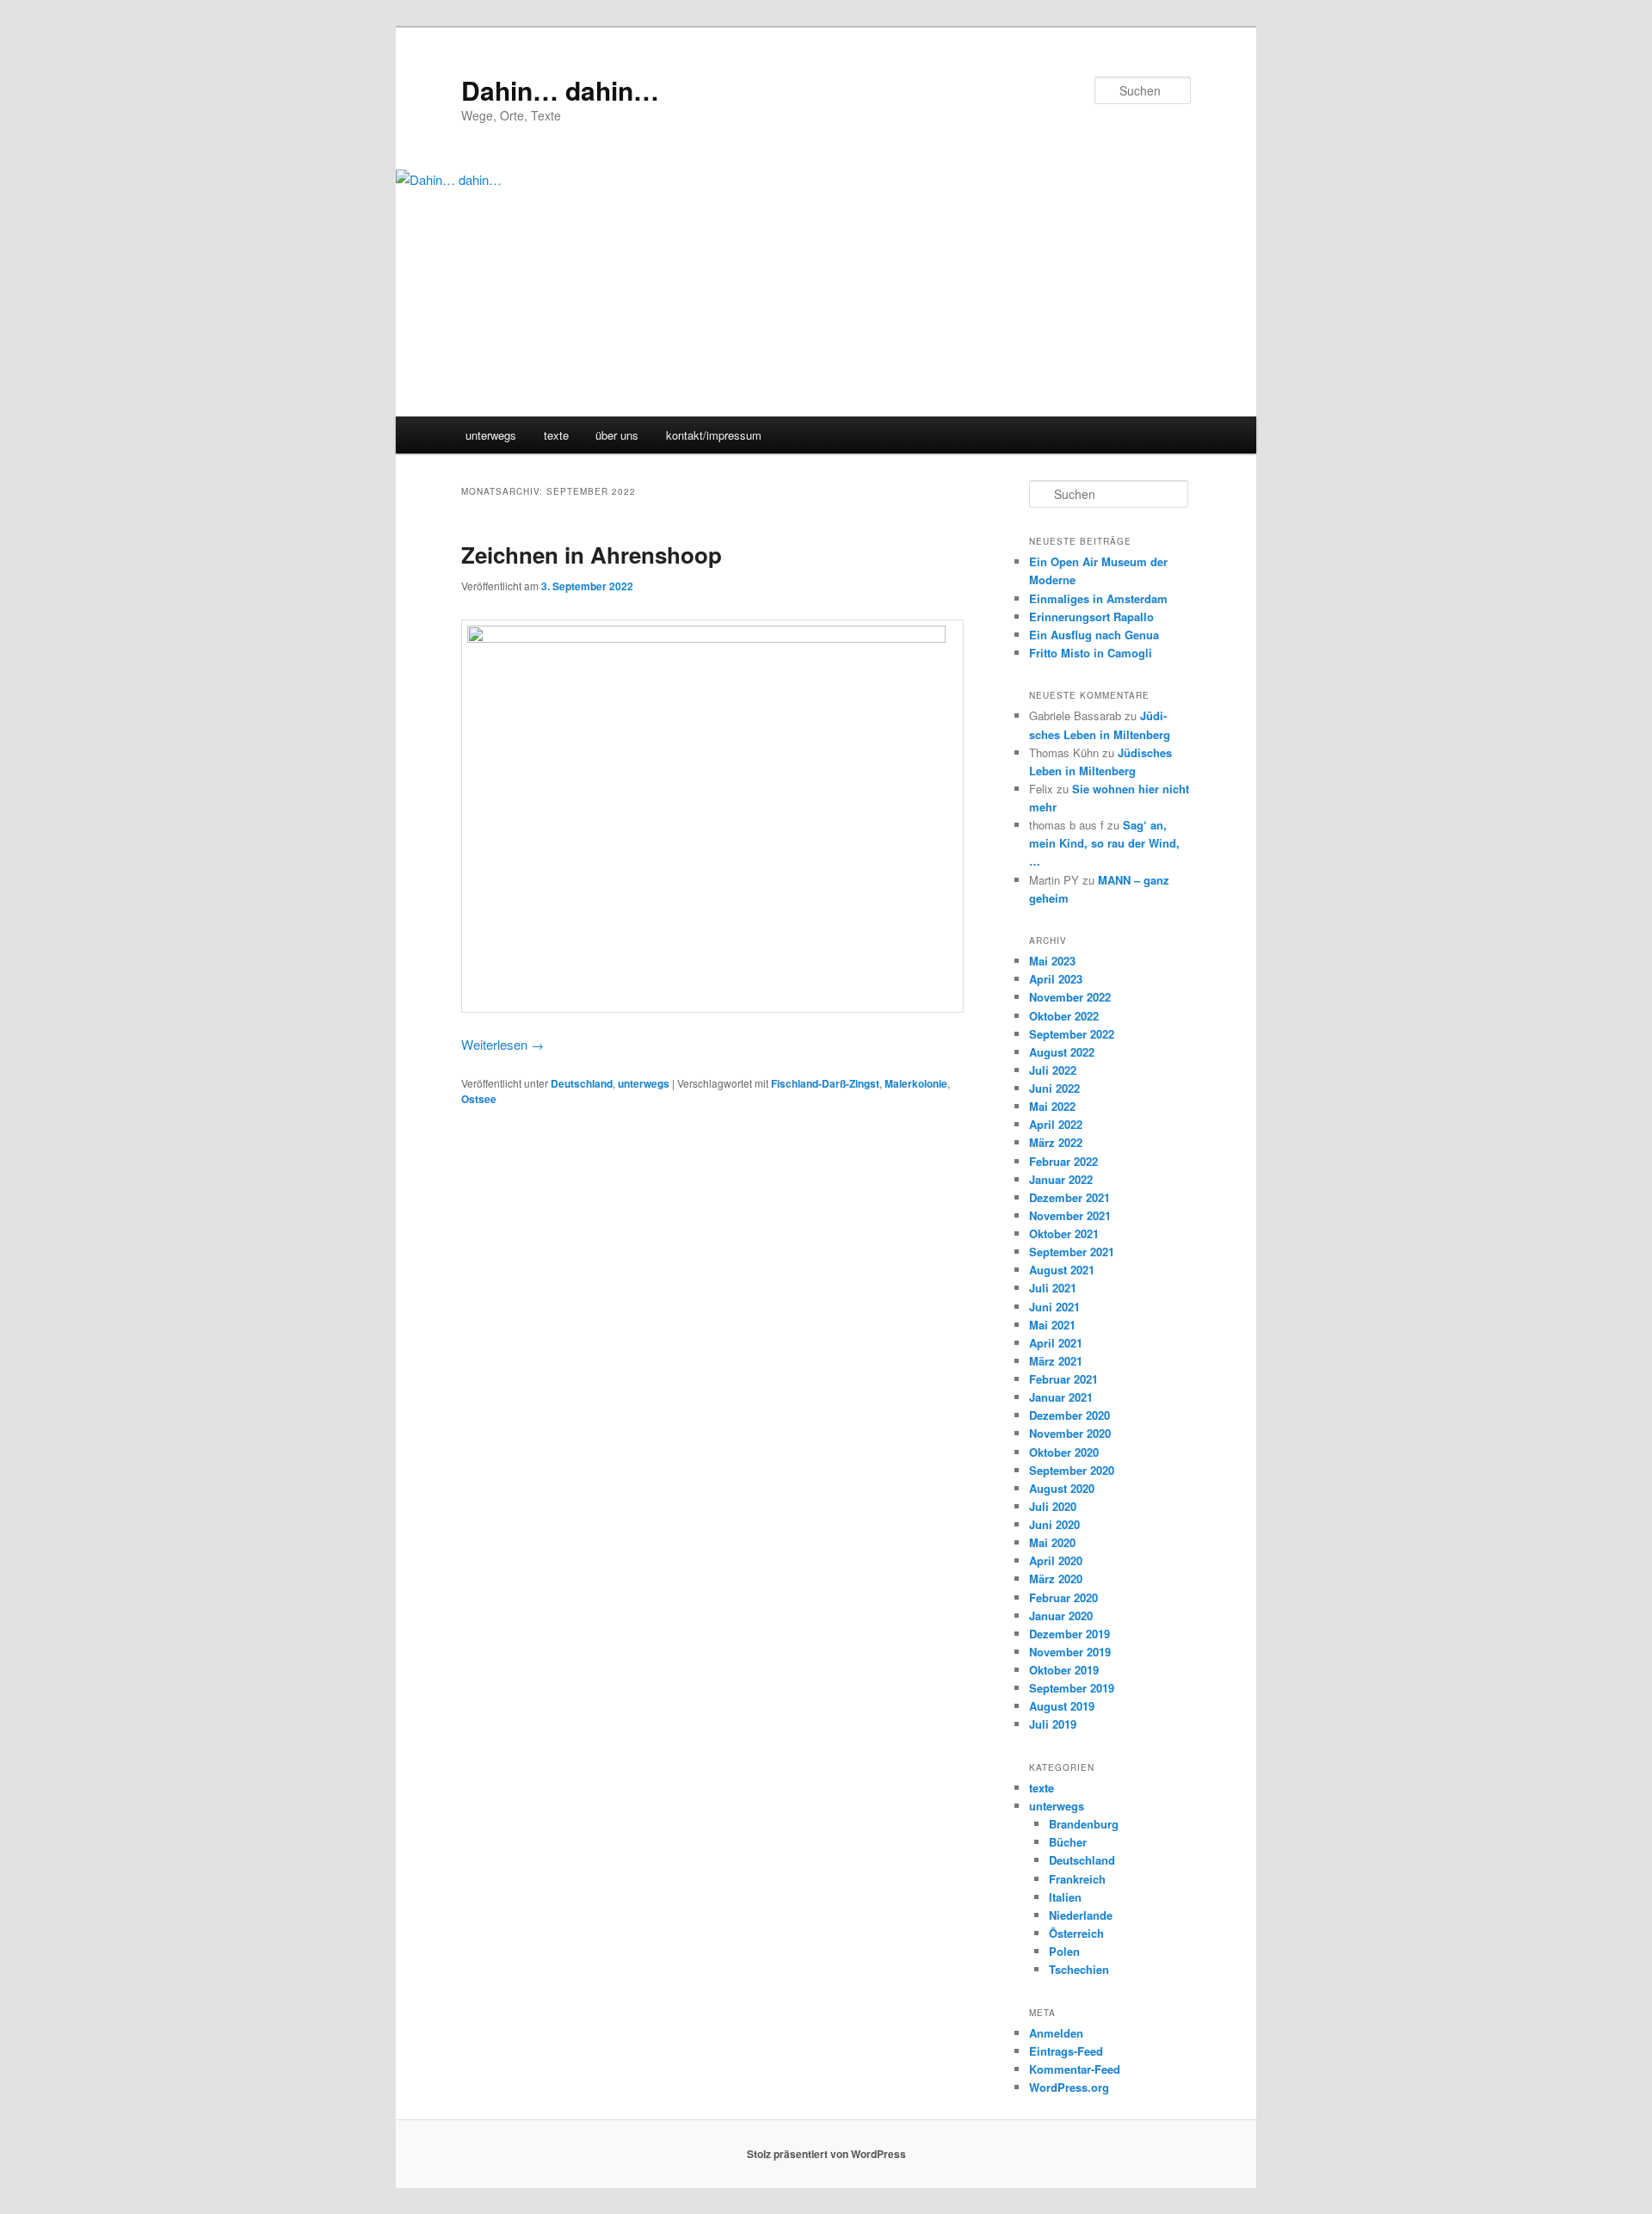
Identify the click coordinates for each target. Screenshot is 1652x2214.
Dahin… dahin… (560, 90)
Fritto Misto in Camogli (1091, 653)
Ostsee (479, 1099)
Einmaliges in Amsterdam (1098, 598)
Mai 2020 (1052, 1542)
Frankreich (1077, 1879)
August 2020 (1062, 1488)
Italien (1065, 1897)
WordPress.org (1069, 2087)
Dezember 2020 (1069, 1415)
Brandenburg (1084, 1824)
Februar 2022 (1063, 1161)
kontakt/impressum (714, 435)
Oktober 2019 (1064, 1670)
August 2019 (1062, 1706)
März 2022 (1056, 1142)
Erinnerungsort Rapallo (1091, 617)
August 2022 (1062, 1052)
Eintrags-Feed (1066, 2051)
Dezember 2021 (1069, 1197)
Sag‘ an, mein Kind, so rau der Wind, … (1104, 843)
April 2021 (1056, 1343)
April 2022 (1056, 1124)
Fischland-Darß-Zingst (825, 1083)
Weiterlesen (502, 1044)
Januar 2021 (1061, 1397)
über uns (617, 435)
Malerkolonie (916, 1083)
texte (556, 435)
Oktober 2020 (1064, 1452)
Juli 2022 (1053, 1070)
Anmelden (1056, 2033)
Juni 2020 (1054, 1524)
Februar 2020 (1063, 1597)
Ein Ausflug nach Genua (1094, 635)
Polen (1064, 1951)
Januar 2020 (1061, 1616)
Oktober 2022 (1064, 1016)
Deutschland (582, 1083)
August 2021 (1062, 1270)
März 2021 (1056, 1361)
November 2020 (1070, 1433)
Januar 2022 (1061, 1179)
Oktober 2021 (1064, 1233)
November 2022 (1070, 997)
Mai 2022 (1052, 1106)
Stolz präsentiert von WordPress (826, 2154)
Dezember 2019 (1069, 1634)
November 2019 (1070, 1652)
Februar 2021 (1063, 1379)
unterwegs (491, 435)
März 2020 (1056, 1579)
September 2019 (1072, 1688)
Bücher (1068, 1842)
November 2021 (1070, 1215)
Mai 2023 (1052, 961)
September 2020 (1072, 1470)
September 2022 (1072, 1034)
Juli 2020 (1053, 1506)
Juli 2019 (1053, 1724)
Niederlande (1081, 1915)
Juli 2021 (1053, 1288)
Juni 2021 (1054, 1307)
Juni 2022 (1054, 1088)
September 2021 (1072, 1252)
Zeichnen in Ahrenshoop (592, 555)
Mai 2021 (1052, 1325)
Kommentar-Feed (1075, 2069)
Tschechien (1079, 1969)
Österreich (1076, 1933)
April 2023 (1056, 979)
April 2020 (1056, 1560)
